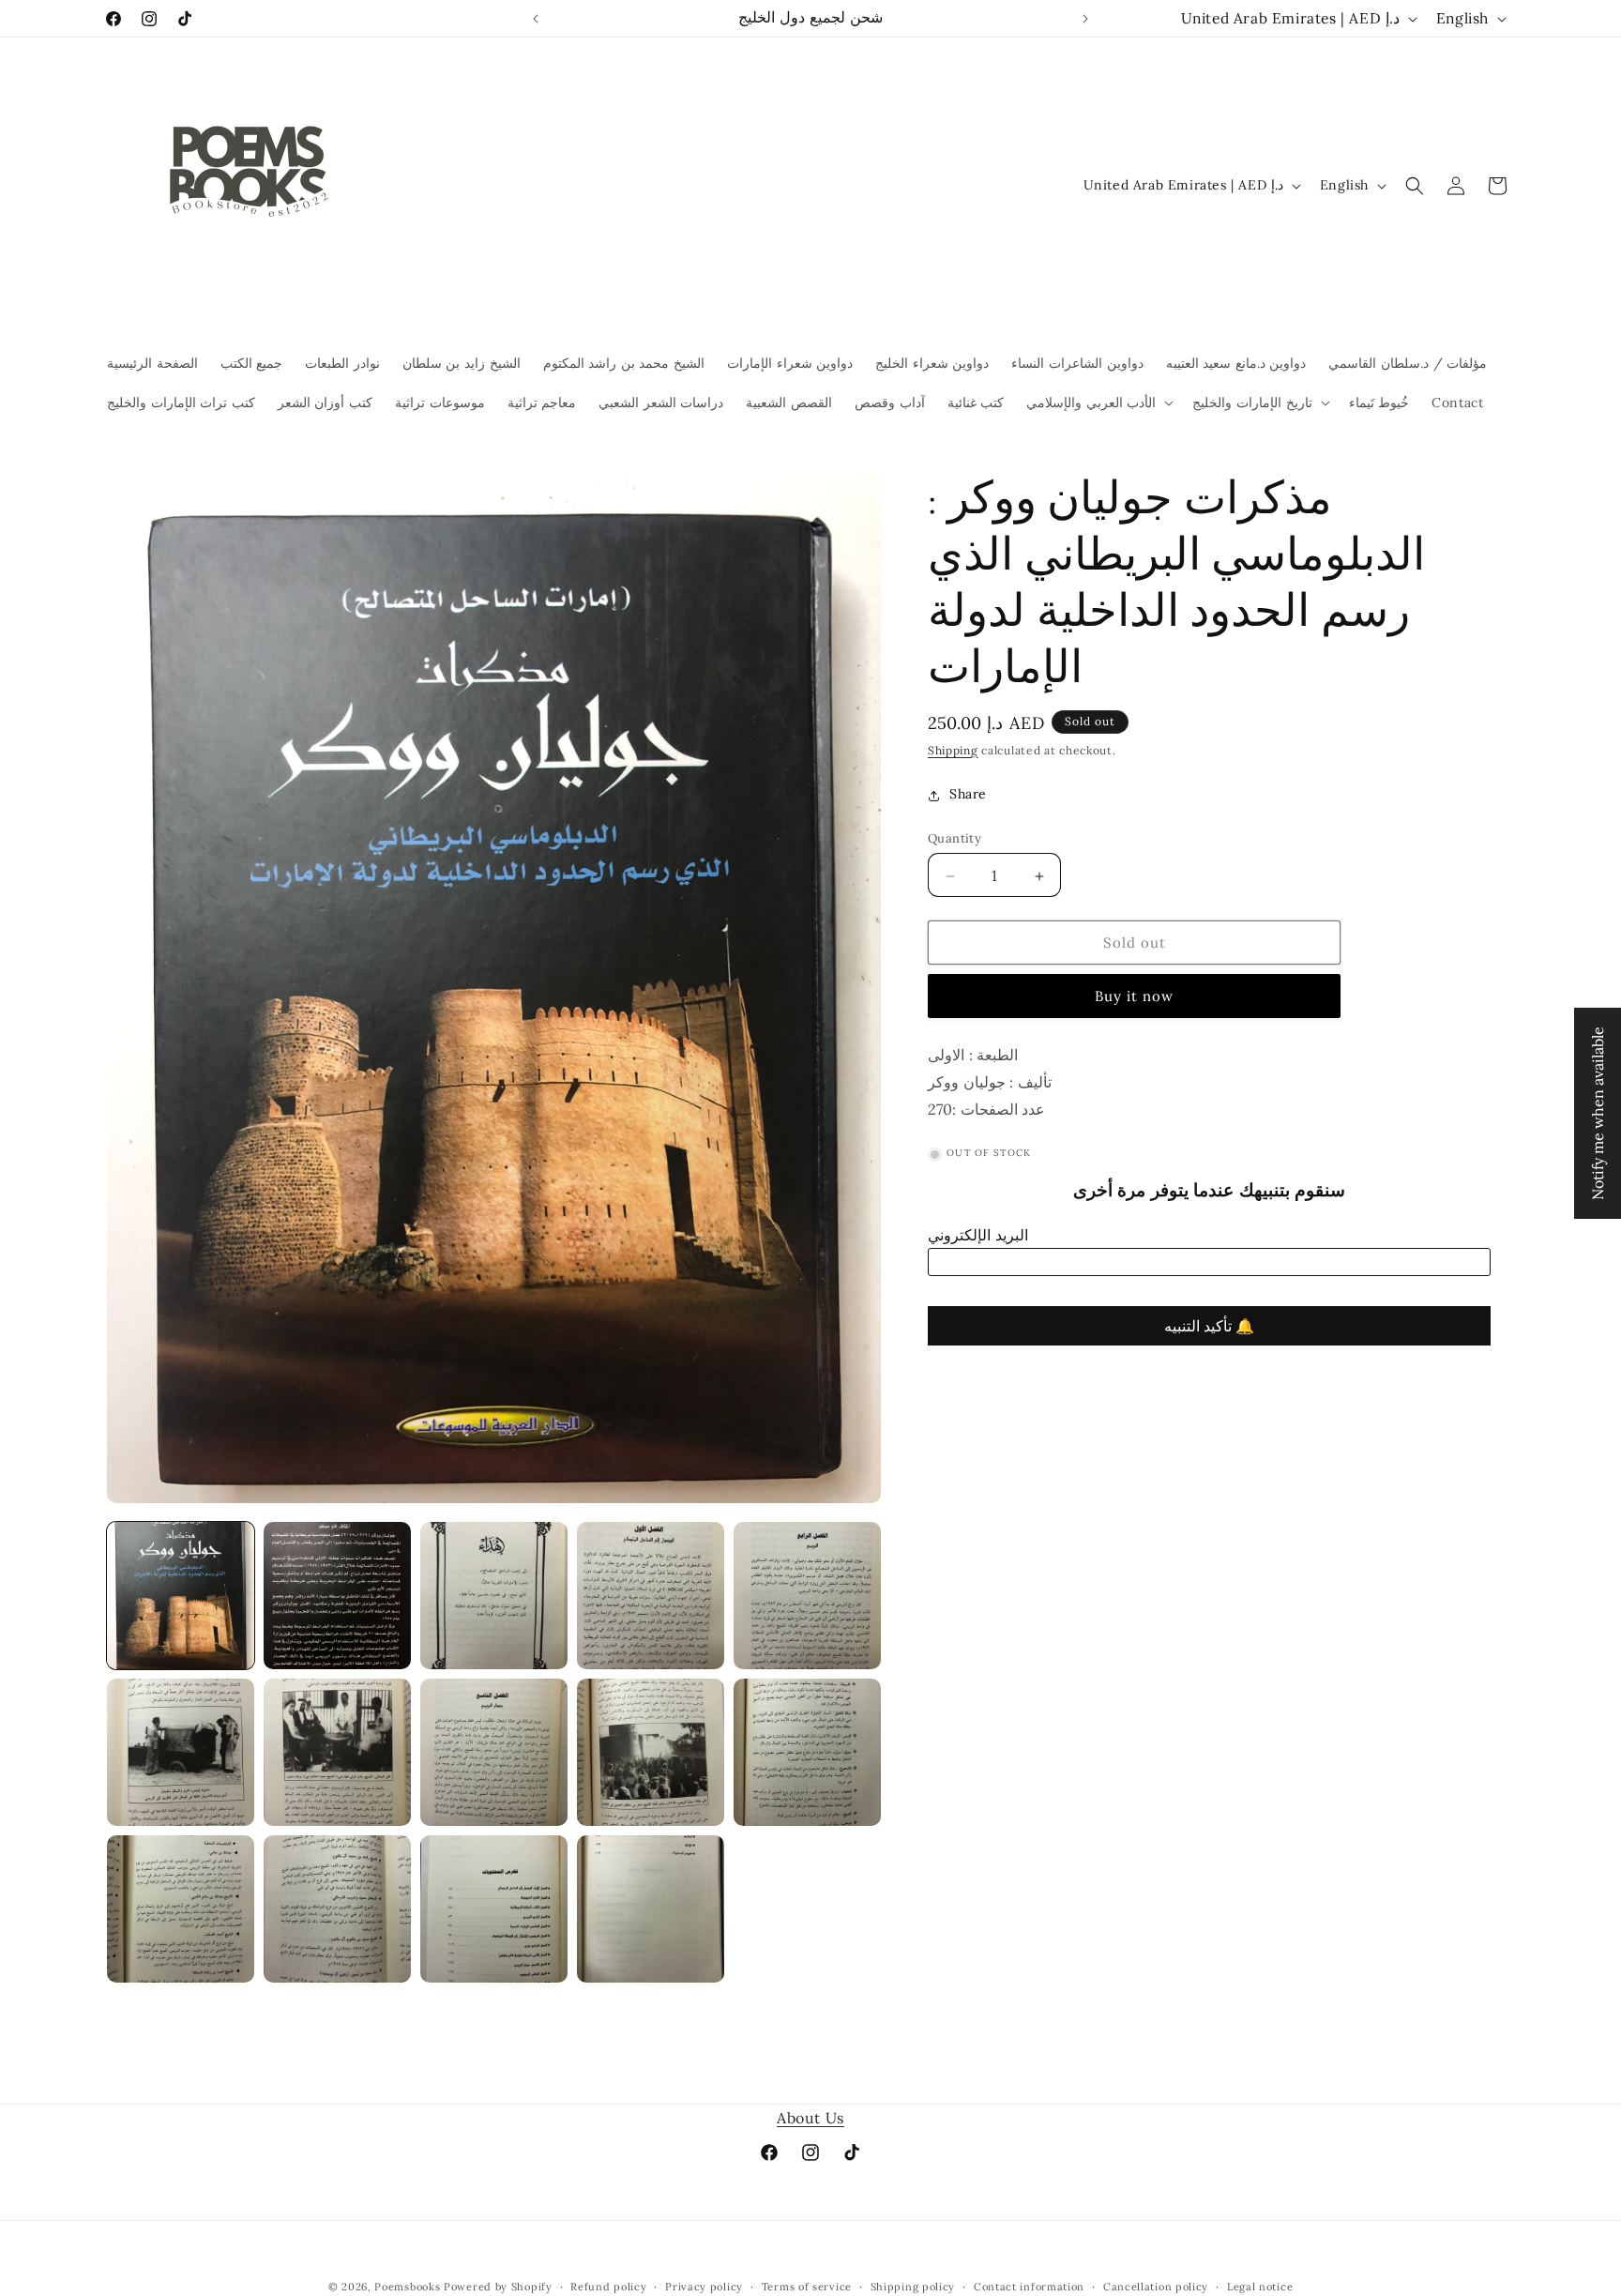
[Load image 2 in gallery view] (337, 1596)
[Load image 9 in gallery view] (651, 1752)
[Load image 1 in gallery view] (181, 1596)
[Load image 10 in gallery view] (807, 1752)
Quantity (954, 839)
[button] (1098, 403)
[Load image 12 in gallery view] (337, 1909)
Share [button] (968, 795)
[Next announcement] (1085, 19)
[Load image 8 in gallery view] (494, 1752)
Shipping (953, 750)
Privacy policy (704, 2286)
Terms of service (807, 2286)
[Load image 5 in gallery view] (807, 1596)
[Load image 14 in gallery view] (651, 1909)
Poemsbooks (407, 2287)
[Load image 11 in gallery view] (181, 1909)
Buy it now (1134, 997)
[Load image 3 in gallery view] (494, 1596)
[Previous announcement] (536, 19)
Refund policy (608, 2286)
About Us (810, 2118)
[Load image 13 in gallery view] (494, 1909)
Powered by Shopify (498, 2287)
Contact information (1029, 2286)
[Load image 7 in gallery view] (337, 1752)
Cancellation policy (1156, 2286)
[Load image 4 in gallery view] (651, 1596)
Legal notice (1260, 2286)
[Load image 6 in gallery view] (181, 1752)
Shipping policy (913, 2286)
